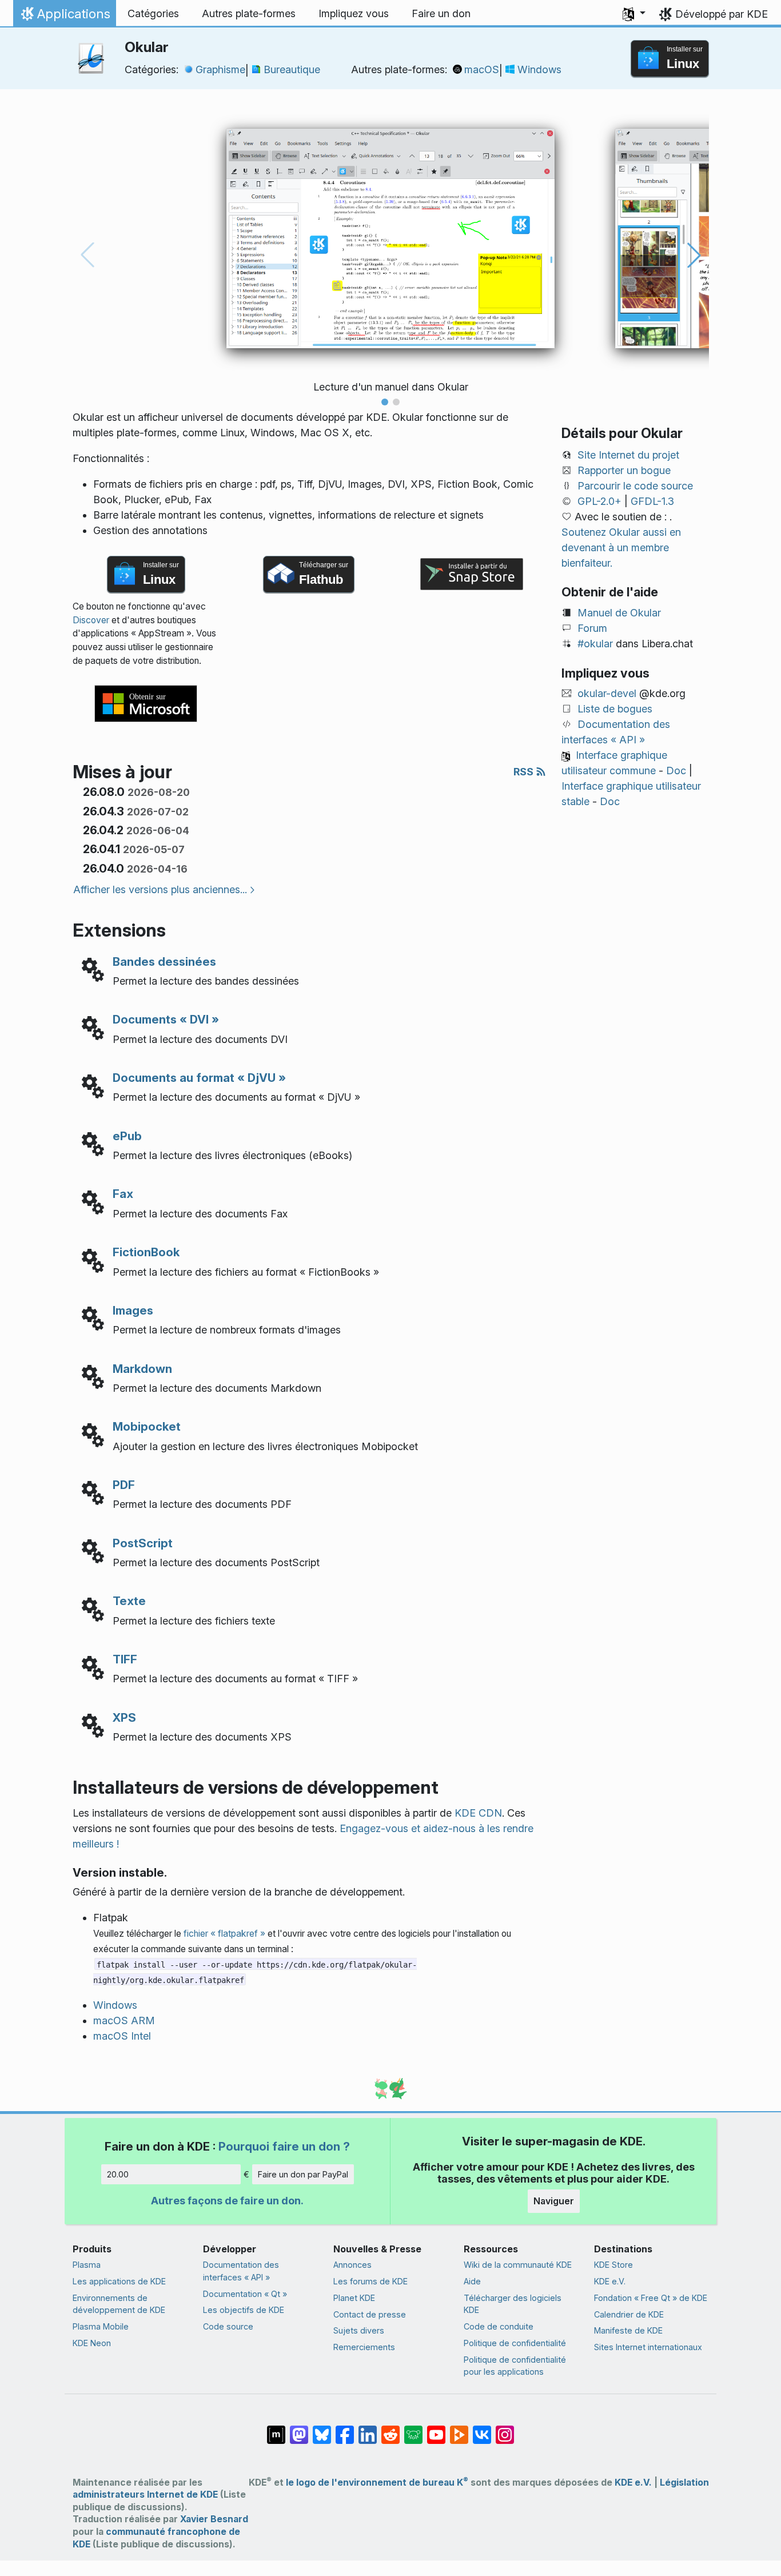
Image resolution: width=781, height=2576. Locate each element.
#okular (595, 644)
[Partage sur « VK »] (482, 2429)
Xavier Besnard (214, 2519)
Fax (123, 1194)
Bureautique (292, 69)
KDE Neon (92, 2343)
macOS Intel (122, 2036)
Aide (472, 2281)
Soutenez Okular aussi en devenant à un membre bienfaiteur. (621, 548)
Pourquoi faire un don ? (284, 2146)
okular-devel (607, 693)
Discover (91, 620)
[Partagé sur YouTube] (436, 2429)
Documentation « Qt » (245, 2294)
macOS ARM (124, 2020)
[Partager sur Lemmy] (413, 2429)
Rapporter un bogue (624, 470)
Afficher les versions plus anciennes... (160, 889)
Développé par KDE (722, 14)
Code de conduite (499, 2326)
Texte (129, 1601)
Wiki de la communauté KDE (518, 2265)
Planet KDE (354, 2298)
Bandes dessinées (164, 961)
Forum (592, 628)
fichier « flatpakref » (224, 1934)
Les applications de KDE (119, 2281)
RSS (525, 772)
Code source (228, 2326)
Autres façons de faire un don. (227, 2201)
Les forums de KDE (370, 2281)
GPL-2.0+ (599, 501)
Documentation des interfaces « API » (241, 2271)
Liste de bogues (615, 709)
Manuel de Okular (619, 613)
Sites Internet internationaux (648, 2347)
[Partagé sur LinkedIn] (368, 2429)
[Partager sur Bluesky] (322, 2429)
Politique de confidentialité (515, 2343)
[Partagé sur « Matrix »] (276, 2429)
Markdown (142, 1369)
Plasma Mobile (101, 2326)
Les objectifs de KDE (244, 2310)
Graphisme (220, 69)
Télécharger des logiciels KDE (513, 2304)
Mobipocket (147, 1426)
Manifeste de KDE (628, 2330)
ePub (127, 1136)
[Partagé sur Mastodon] (299, 2429)
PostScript (143, 1543)
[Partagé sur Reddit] (390, 2429)
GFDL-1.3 (652, 501)
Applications (64, 17)
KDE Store (613, 2265)
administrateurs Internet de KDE (145, 2495)
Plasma (87, 2265)
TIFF (125, 1659)
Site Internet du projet (628, 455)
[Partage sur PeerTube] (459, 2429)
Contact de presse (370, 2314)
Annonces (352, 2265)
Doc (676, 771)
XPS (124, 1717)
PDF (124, 1485)
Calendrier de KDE (629, 2314)
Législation (684, 2483)
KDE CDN (478, 1813)
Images (133, 1310)
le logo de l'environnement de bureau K (377, 2483)
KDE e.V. (610, 2281)
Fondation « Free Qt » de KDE (651, 2298)
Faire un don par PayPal (303, 2174)
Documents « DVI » (166, 1019)
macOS (482, 69)
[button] (634, 14)
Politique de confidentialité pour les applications (515, 2366)
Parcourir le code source (635, 486)
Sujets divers (359, 2330)
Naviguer (554, 2201)
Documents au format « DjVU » (199, 1078)
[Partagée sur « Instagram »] (505, 2429)
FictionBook (146, 1252)
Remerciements (364, 2347)
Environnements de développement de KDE (119, 2304)
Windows (539, 69)
